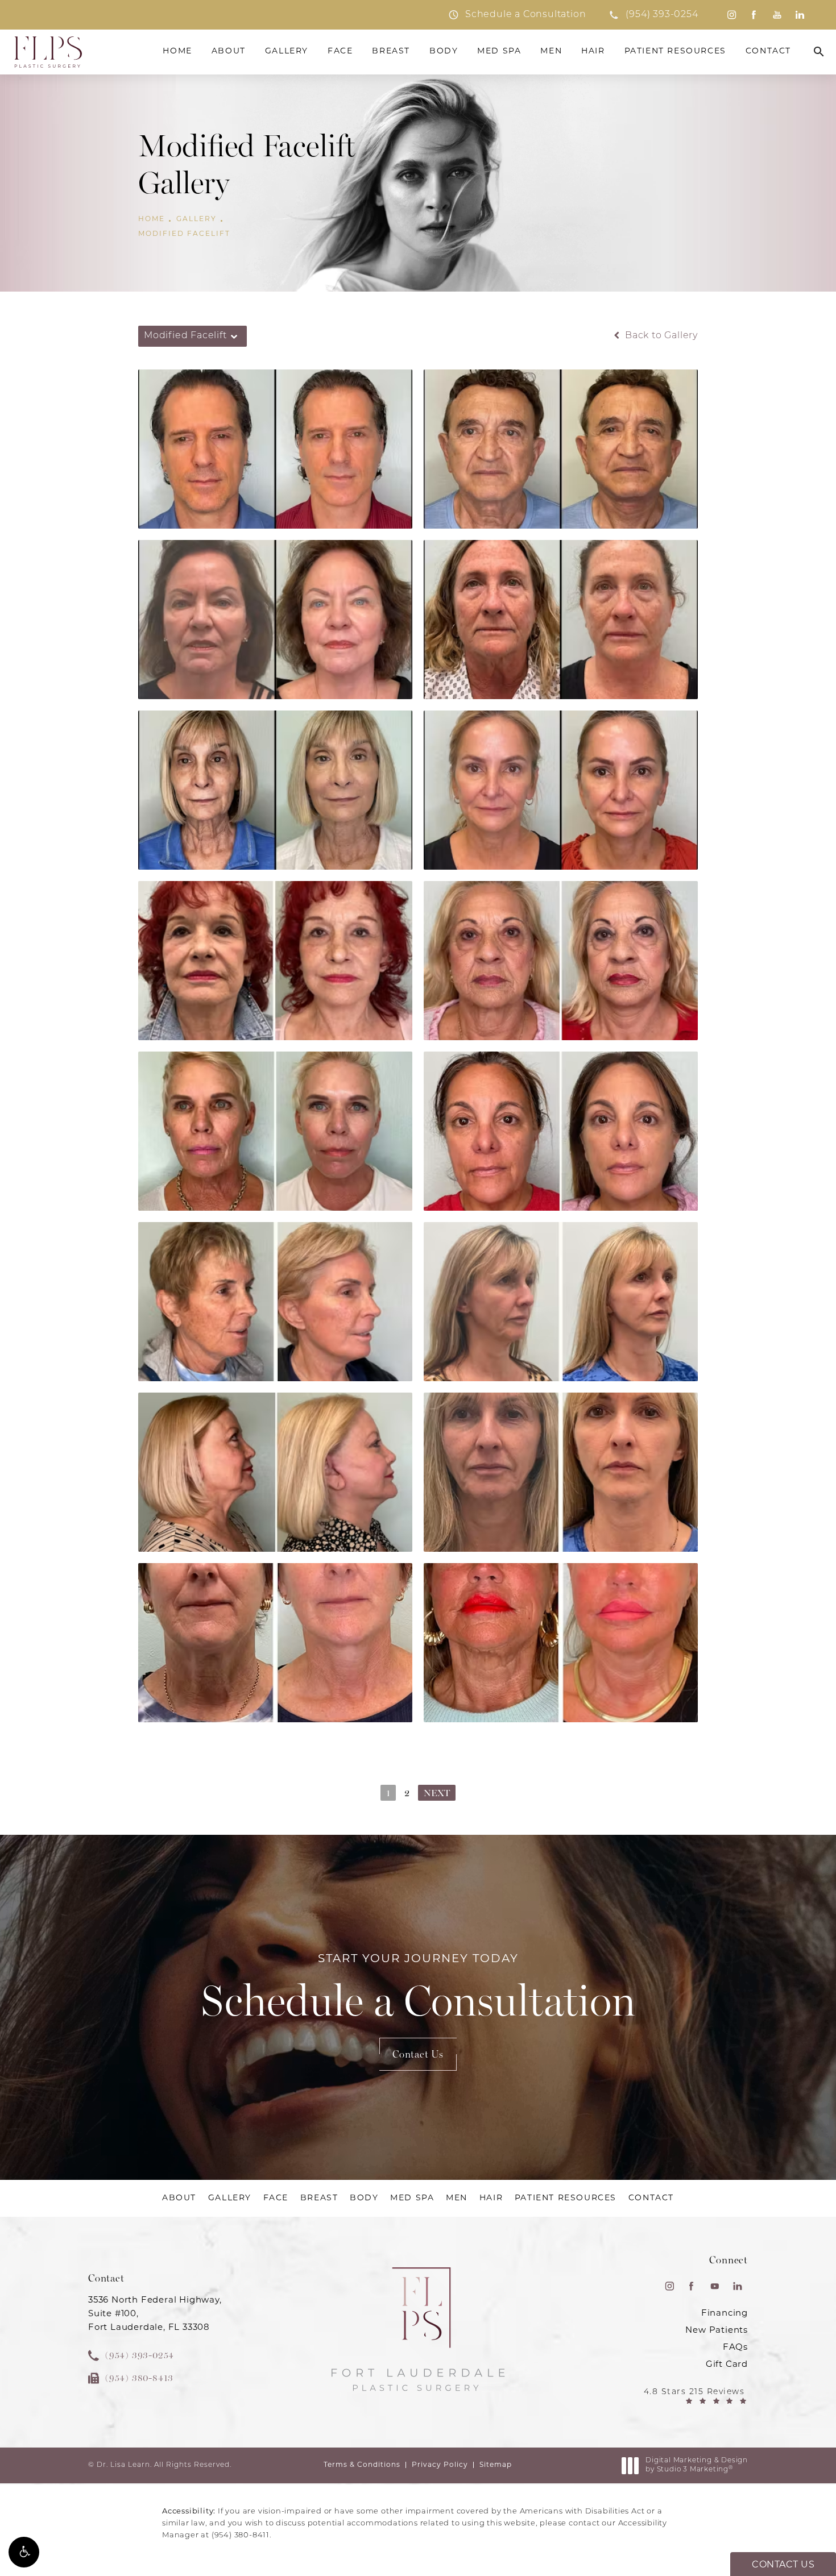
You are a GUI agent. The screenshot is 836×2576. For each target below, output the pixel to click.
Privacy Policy (440, 2465)
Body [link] (444, 51)
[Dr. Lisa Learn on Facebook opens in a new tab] (754, 15)
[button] (24, 2552)
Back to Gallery (660, 336)
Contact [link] (768, 51)
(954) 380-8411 (241, 2535)
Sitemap (496, 2465)
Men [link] (551, 51)
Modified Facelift (184, 234)
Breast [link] (391, 51)
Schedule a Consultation (418, 1990)
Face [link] (340, 51)
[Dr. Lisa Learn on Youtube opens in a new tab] (777, 15)
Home (152, 219)
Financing (725, 2314)
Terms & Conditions (362, 2465)
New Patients (717, 2331)
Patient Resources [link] (675, 51)
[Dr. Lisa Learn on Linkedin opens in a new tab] (800, 15)
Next (437, 1793)
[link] (653, 15)
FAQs (735, 2348)
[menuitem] (731, 15)
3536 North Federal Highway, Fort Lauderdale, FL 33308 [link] (155, 2314)
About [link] (229, 51)
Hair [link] (593, 51)
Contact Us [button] (783, 2565)
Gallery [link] (287, 51)
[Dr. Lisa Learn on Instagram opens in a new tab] (731, 15)
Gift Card (727, 2365)
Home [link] (177, 51)
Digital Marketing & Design (696, 2466)
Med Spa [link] (499, 51)
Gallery (196, 219)
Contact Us (418, 2054)
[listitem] (517, 15)
